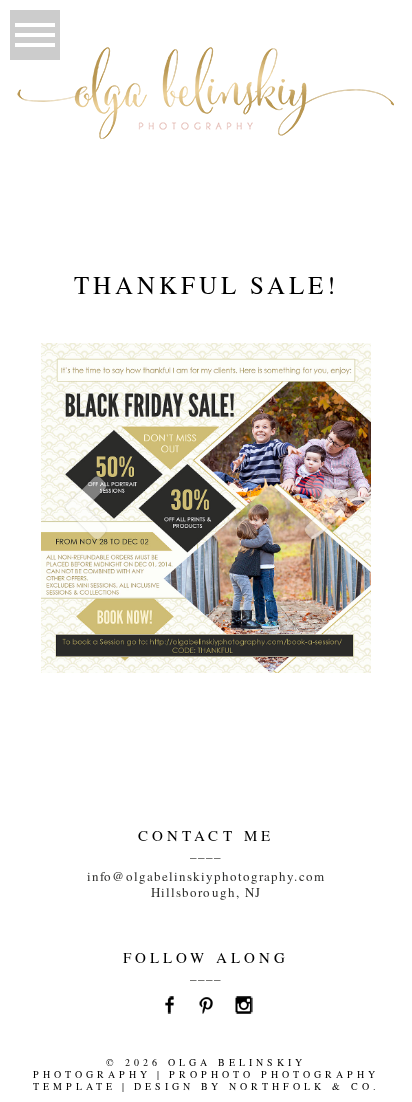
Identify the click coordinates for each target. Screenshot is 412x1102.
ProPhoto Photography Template (206, 1080)
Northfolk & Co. (304, 1086)
